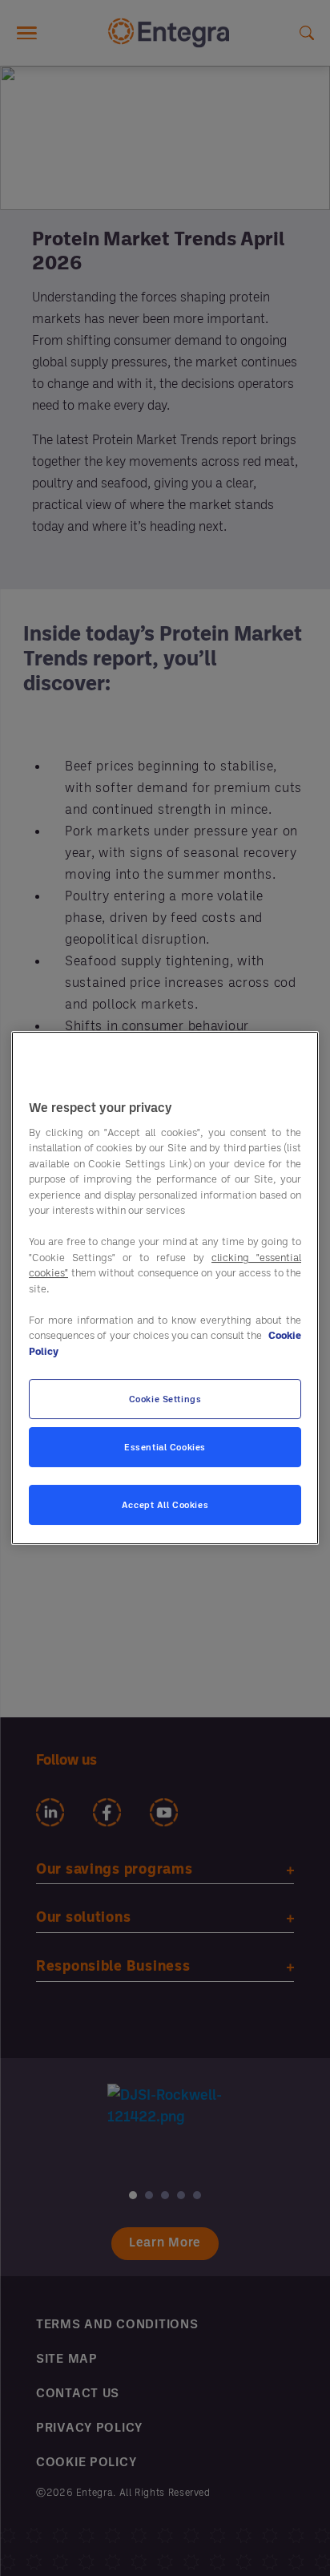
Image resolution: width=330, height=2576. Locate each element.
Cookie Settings (165, 1399)
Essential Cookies (165, 1447)
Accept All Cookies (165, 1504)
